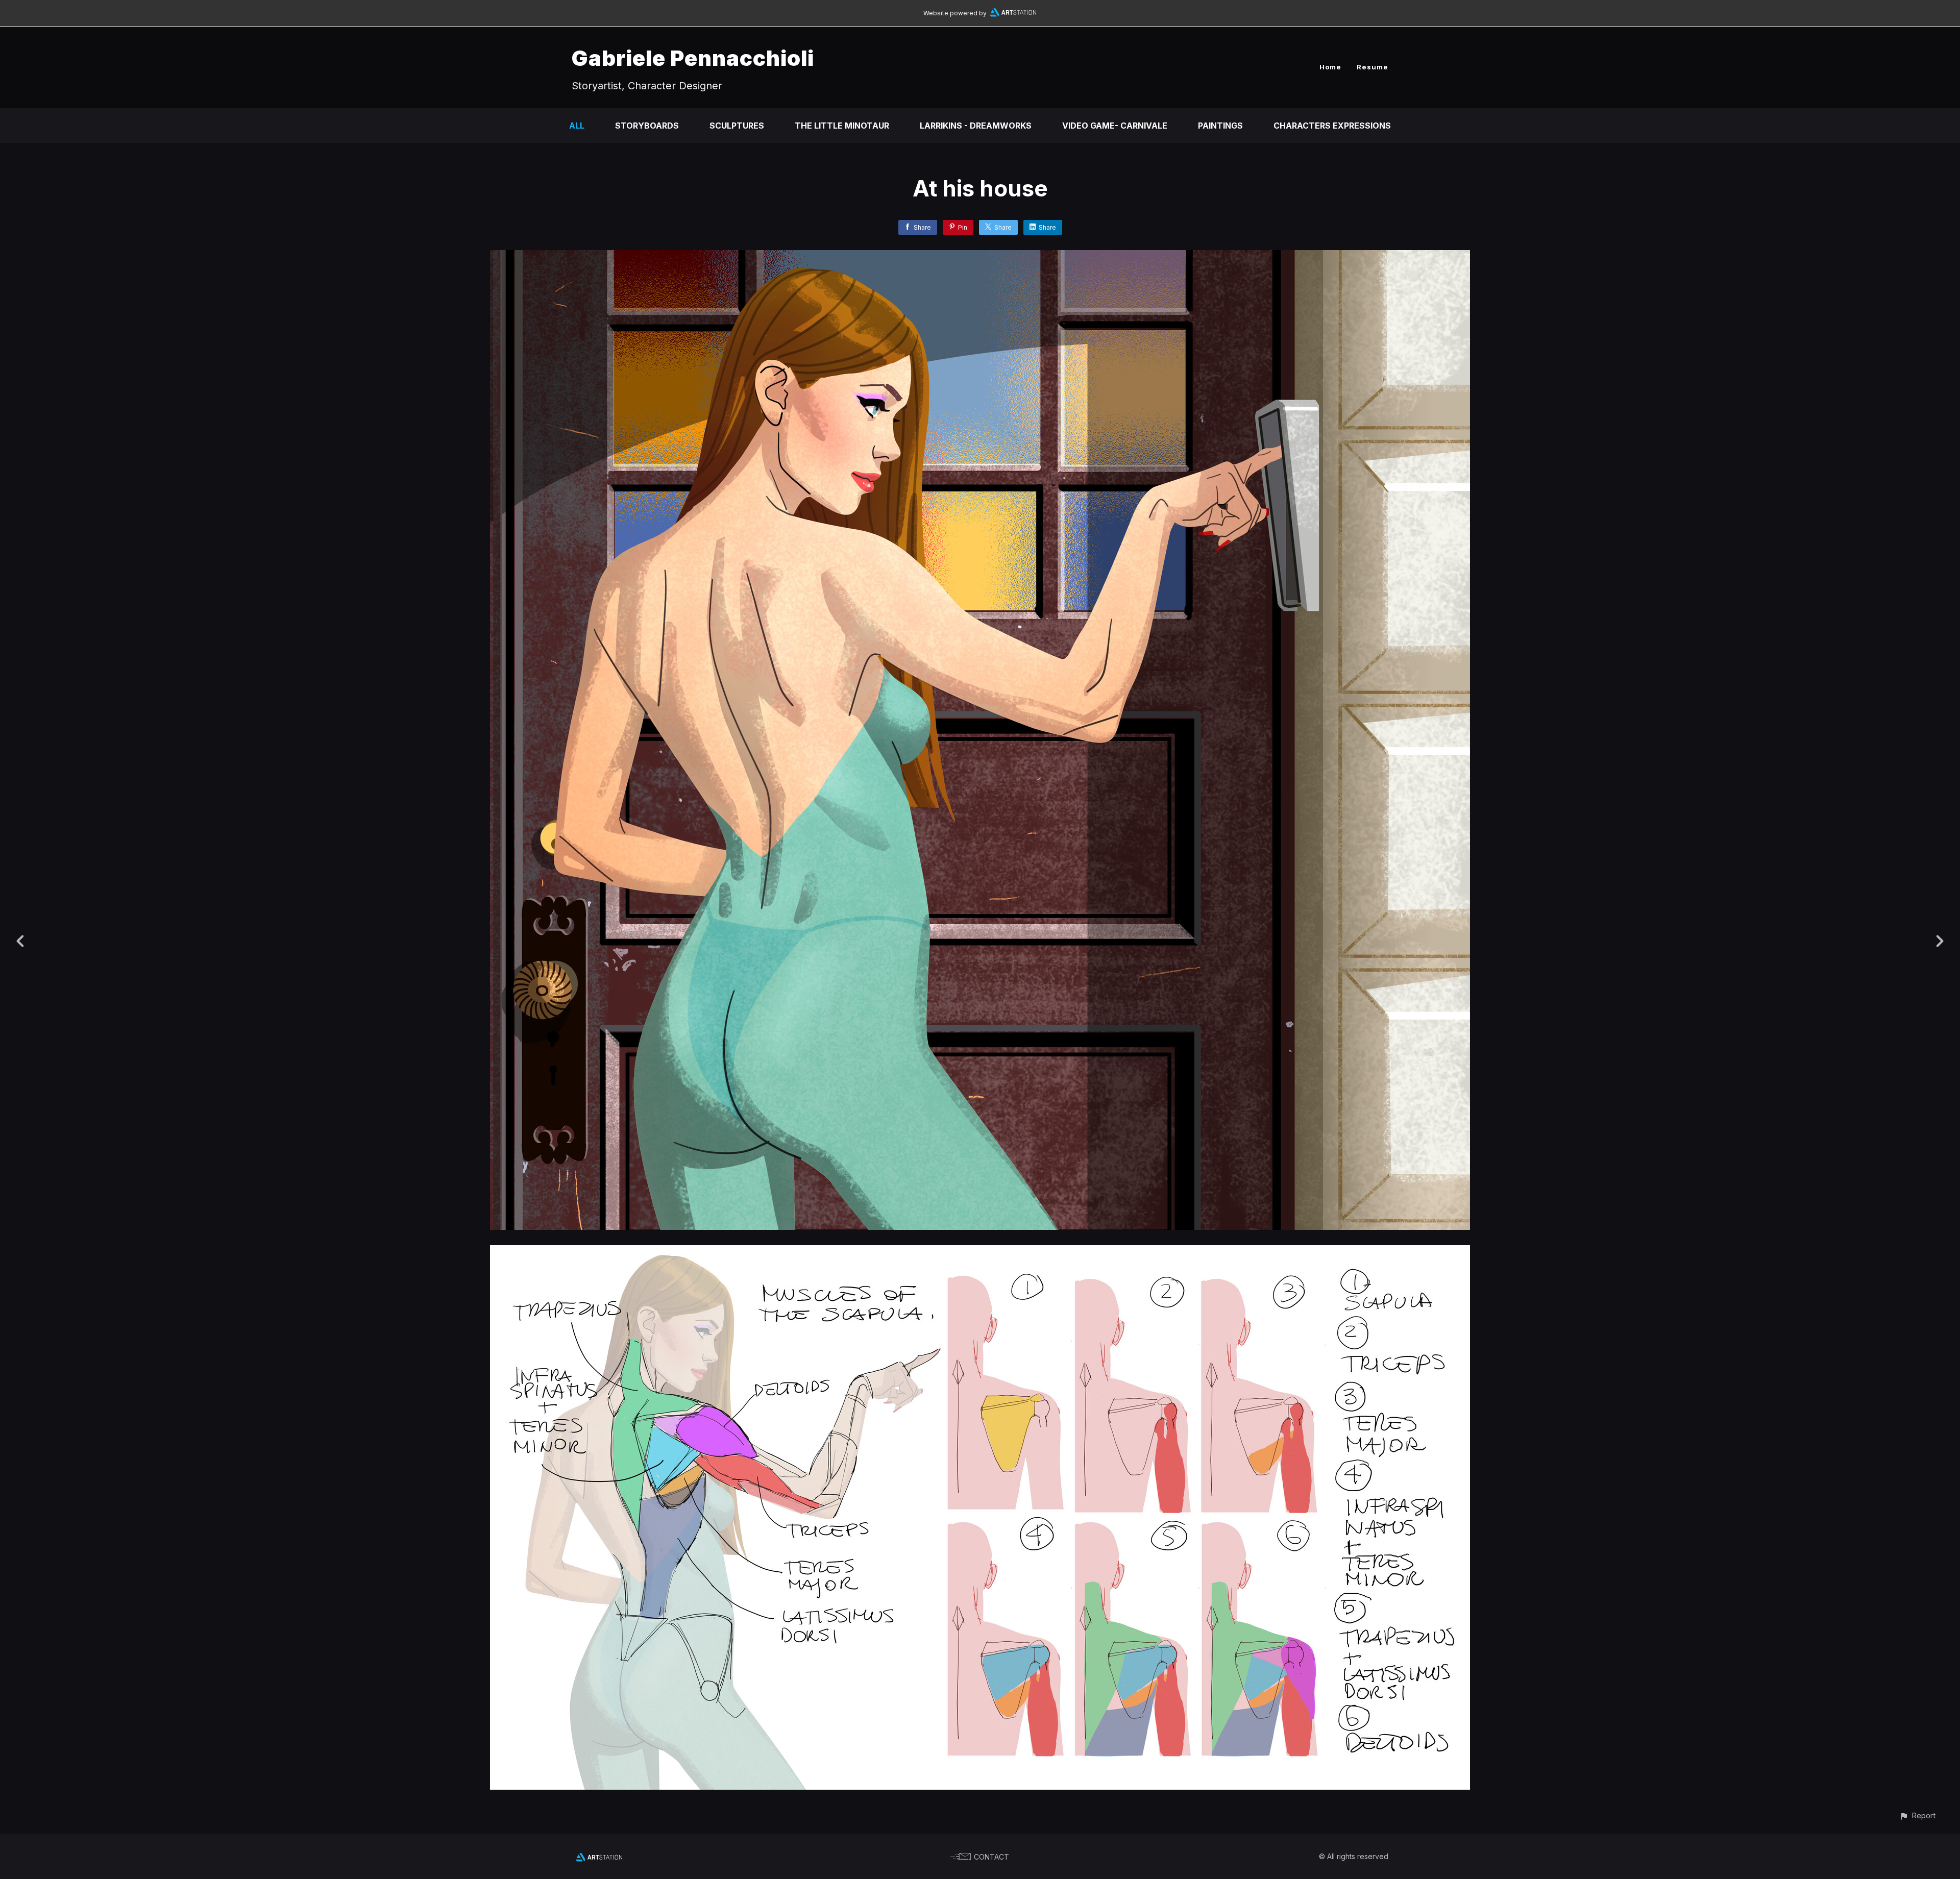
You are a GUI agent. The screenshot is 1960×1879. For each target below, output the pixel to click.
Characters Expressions (1332, 126)
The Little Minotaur (842, 126)
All (577, 126)
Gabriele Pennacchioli (693, 58)
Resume (1373, 67)
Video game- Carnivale (1115, 126)
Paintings (1220, 126)
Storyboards (647, 126)
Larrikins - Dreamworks (976, 126)
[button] (1917, 1815)
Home (1330, 67)
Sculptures (737, 126)
